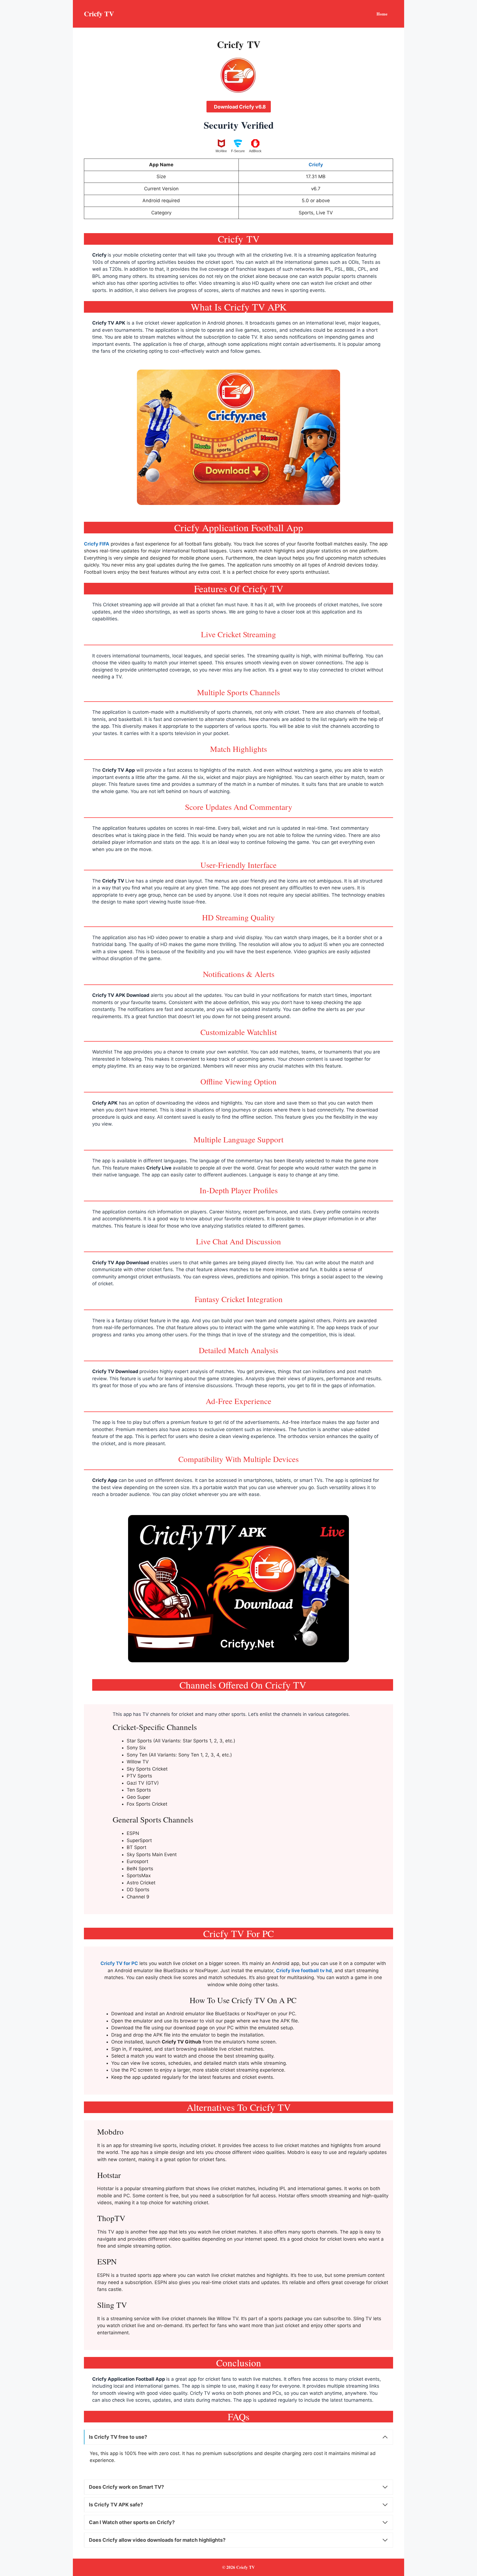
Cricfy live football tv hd (304, 1971)
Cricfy (99, 255)
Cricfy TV (99, 14)
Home (382, 14)
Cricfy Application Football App (129, 2379)
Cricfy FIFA (97, 544)
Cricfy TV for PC (119, 1963)
